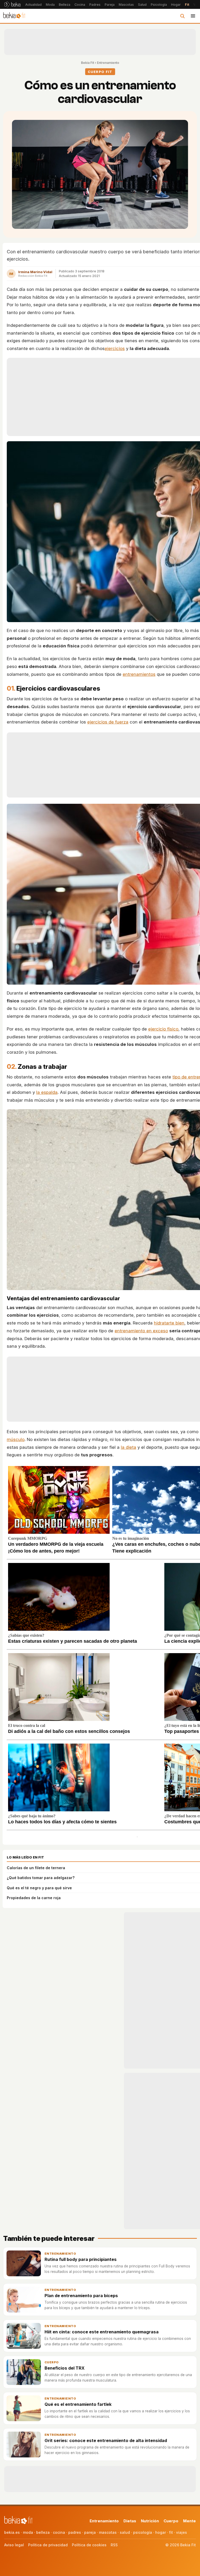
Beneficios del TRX (65, 2368)
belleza (43, 2532)
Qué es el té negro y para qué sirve (39, 1888)
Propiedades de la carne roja (34, 1898)
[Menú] (193, 16)
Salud (142, 5)
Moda (50, 5)
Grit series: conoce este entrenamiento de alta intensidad (106, 2440)
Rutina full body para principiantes (81, 2259)
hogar (161, 2532)
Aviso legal (14, 2545)
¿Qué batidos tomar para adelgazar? (41, 1878)
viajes (182, 2532)
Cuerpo (52, 2362)
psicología (143, 2532)
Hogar (176, 5)
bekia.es (12, 2532)
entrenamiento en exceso (141, 1331)
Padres (95, 5)
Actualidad (33, 5)
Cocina (80, 5)
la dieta (129, 1447)
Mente (189, 2521)
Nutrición (150, 2521)
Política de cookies (89, 2545)
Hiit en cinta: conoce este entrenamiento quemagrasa (102, 2332)
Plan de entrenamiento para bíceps (81, 2296)
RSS (114, 2545)
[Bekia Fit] (14, 16)
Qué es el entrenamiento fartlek (78, 2404)
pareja (90, 2532)
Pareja (110, 5)
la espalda (47, 1092)
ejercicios (115, 348)
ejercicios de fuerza (108, 722)
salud (125, 2532)
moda (28, 2532)
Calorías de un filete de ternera (36, 1868)
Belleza (65, 5)
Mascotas (126, 5)
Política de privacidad (48, 2545)
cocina (59, 2532)
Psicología (159, 5)
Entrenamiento (108, 63)
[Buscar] (182, 16)
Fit (187, 5)
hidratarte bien (169, 1323)
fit (171, 2532)
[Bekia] (12, 4)
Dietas (130, 2521)
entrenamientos (139, 674)
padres (75, 2532)
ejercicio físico (163, 1029)
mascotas (108, 2532)
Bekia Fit (87, 63)
